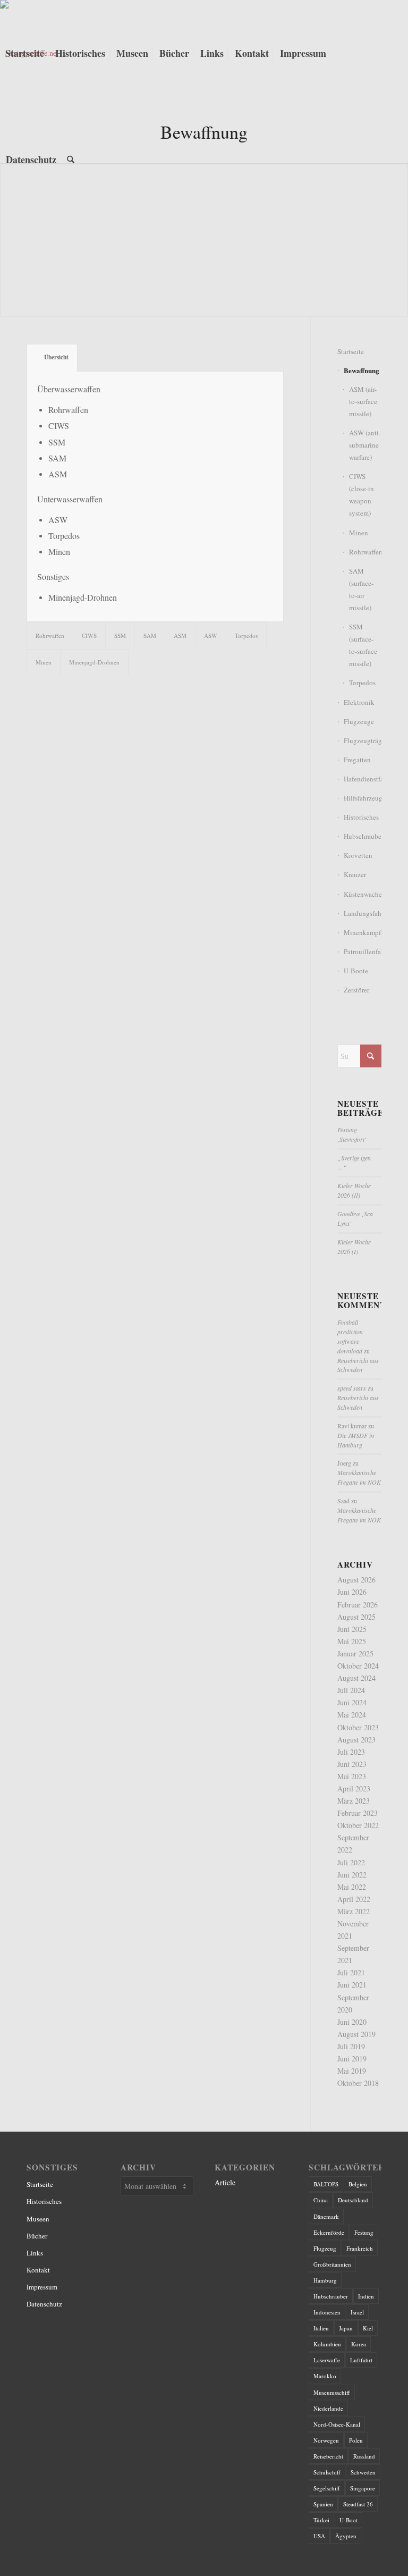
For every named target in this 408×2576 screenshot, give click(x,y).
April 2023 (354, 1788)
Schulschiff (327, 2472)
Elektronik (359, 702)
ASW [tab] (211, 635)
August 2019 (356, 2034)
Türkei (321, 2520)
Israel (357, 2312)
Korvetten (358, 855)
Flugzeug (325, 2248)
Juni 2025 (352, 1629)
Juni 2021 (352, 1985)
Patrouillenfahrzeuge (363, 952)
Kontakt (38, 2270)
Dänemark (326, 2216)
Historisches (361, 817)
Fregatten (357, 760)
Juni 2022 (352, 1875)
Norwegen (326, 2440)
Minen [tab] (44, 662)
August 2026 (356, 1580)
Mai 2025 (352, 1641)
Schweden (363, 2472)
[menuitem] (25, 53)
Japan (346, 2328)
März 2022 (354, 1911)
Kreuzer (355, 874)
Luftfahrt (361, 2360)
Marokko (325, 2376)
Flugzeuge (359, 721)
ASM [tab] (180, 635)
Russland (364, 2456)
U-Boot (348, 2520)
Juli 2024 (351, 1690)
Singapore (363, 2488)
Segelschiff (327, 2488)
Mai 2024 (352, 1715)
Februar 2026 (358, 1605)
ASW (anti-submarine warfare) (365, 445)
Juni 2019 (352, 2059)
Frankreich (360, 2248)
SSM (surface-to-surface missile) (363, 645)
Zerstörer (356, 990)
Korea (359, 2344)
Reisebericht (328, 2456)
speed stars (352, 1388)
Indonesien (327, 2312)
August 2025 (356, 1617)
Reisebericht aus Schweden (358, 1365)
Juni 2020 (352, 2022)
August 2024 (356, 1678)
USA (319, 2536)
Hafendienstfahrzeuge (363, 779)
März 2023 (354, 1801)
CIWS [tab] (89, 635)
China (321, 2200)
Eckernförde (329, 2232)
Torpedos (362, 683)
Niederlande (328, 2408)
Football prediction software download (350, 1336)
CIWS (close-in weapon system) (362, 495)
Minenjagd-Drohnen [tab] (94, 662)
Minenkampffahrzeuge (363, 932)
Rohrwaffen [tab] (50, 635)
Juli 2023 (351, 1752)
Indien (366, 2296)
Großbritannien (332, 2264)
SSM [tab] (120, 635)
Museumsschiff (332, 2392)
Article (225, 2182)
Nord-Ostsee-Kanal (337, 2424)
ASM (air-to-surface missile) (363, 401)
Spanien (323, 2504)
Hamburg (325, 2280)
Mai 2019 (352, 2071)
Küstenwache (363, 894)
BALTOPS (326, 2184)
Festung (364, 2232)
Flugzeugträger (363, 740)
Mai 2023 (352, 1776)
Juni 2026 (352, 1592)
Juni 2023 (352, 1764)
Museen (38, 2219)
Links (35, 2253)
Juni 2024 (352, 1702)
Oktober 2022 (358, 1825)
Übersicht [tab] (56, 357)
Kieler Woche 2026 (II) (354, 1190)
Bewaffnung (362, 370)
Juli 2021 (351, 1972)
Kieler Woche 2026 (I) (354, 1247)
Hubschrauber (363, 836)
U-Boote (356, 971)
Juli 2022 (351, 1862)
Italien (321, 2328)
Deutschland (353, 2200)
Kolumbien (327, 2344)
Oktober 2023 (358, 1727)
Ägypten (346, 2536)
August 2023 (356, 1740)
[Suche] (71, 159)
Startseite (351, 351)
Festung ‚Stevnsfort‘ (352, 1134)
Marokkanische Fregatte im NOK (359, 1477)
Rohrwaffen (365, 552)
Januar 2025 (355, 1653)
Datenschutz (44, 2304)
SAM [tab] (150, 635)
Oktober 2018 (358, 2083)
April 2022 (354, 1899)
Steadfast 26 (358, 2504)
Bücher (37, 2236)
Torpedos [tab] (246, 635)
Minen (359, 533)
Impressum (42, 2287)
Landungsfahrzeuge (363, 913)
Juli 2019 (351, 2046)
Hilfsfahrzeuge (363, 798)
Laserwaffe (327, 2360)
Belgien (358, 2184)
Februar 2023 (358, 1813)
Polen (356, 2440)
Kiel (368, 2328)
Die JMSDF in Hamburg (356, 1440)
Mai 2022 (352, 1887)
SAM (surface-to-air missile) (361, 589)
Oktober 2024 (358, 1666)
